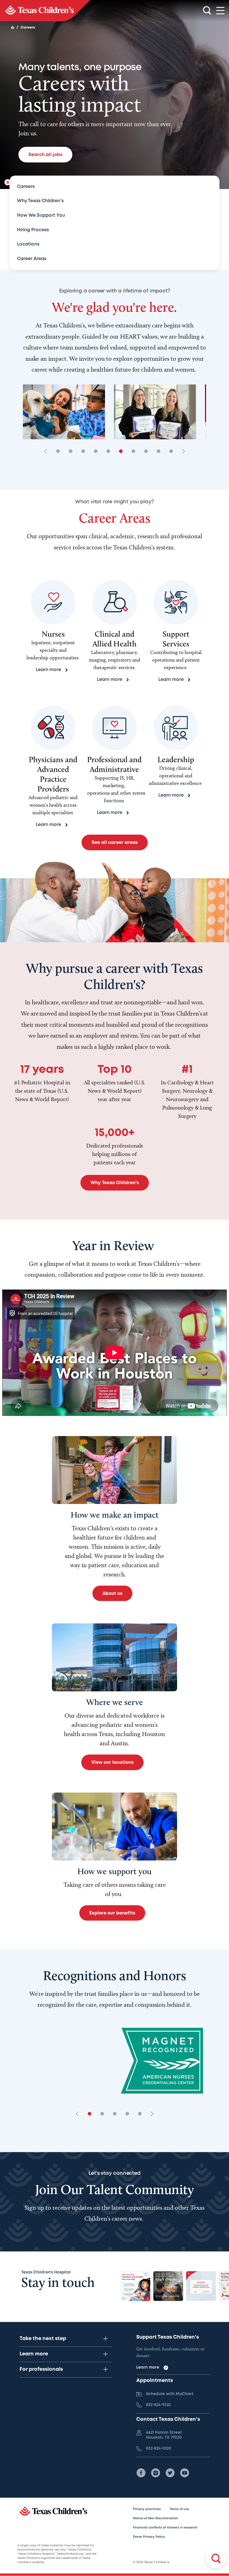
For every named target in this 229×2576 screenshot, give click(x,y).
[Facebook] (141, 2473)
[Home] (13, 27)
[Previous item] (47, 452)
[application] (115, 1353)
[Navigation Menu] (220, 11)
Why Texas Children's (40, 201)
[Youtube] (185, 2473)
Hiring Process (33, 230)
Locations (28, 244)
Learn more (34, 2354)
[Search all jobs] (216, 2558)
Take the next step (43, 2339)
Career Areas (32, 259)
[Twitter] (170, 2473)
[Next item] (182, 452)
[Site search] (207, 11)
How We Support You (41, 215)
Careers (26, 187)
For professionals (41, 2369)
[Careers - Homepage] (45, 11)
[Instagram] (156, 2473)
